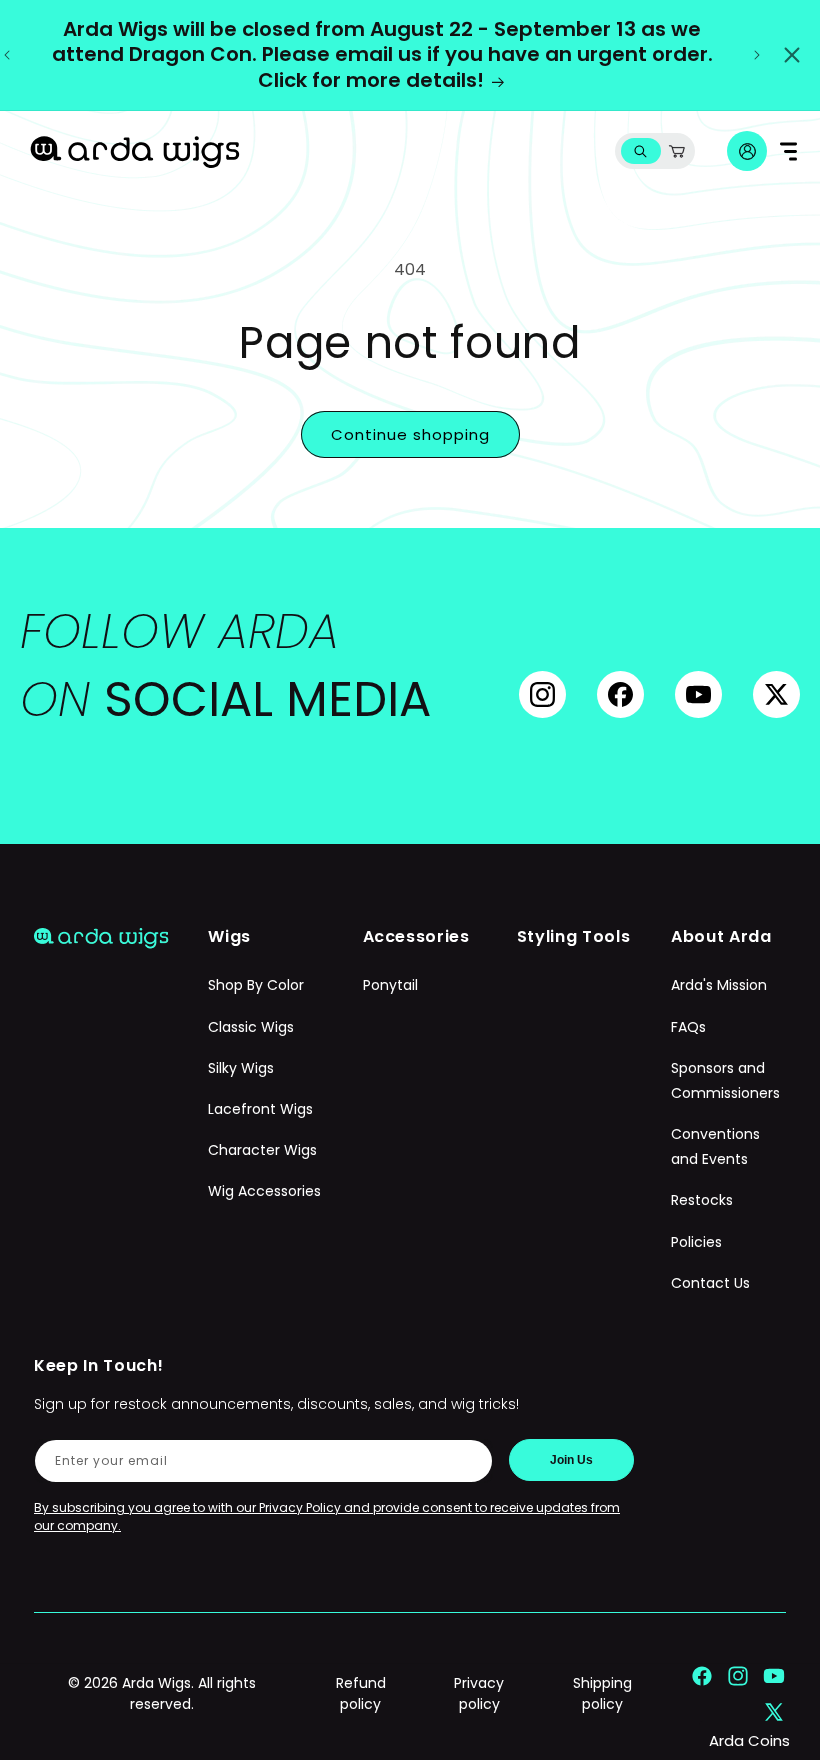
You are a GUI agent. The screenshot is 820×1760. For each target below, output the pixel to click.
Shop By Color (256, 985)
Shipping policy (602, 1693)
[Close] (792, 55)
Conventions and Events (715, 1146)
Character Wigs (262, 1150)
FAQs (688, 1027)
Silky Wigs (241, 1068)
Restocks (702, 1200)
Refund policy (361, 1693)
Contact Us (710, 1283)
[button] (640, 151)
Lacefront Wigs (260, 1109)
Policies (696, 1242)
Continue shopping (410, 434)
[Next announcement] (757, 55)
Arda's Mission (719, 985)
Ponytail (390, 985)
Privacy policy (479, 1693)
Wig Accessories (264, 1191)
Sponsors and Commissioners (725, 1080)
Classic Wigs (251, 1027)
